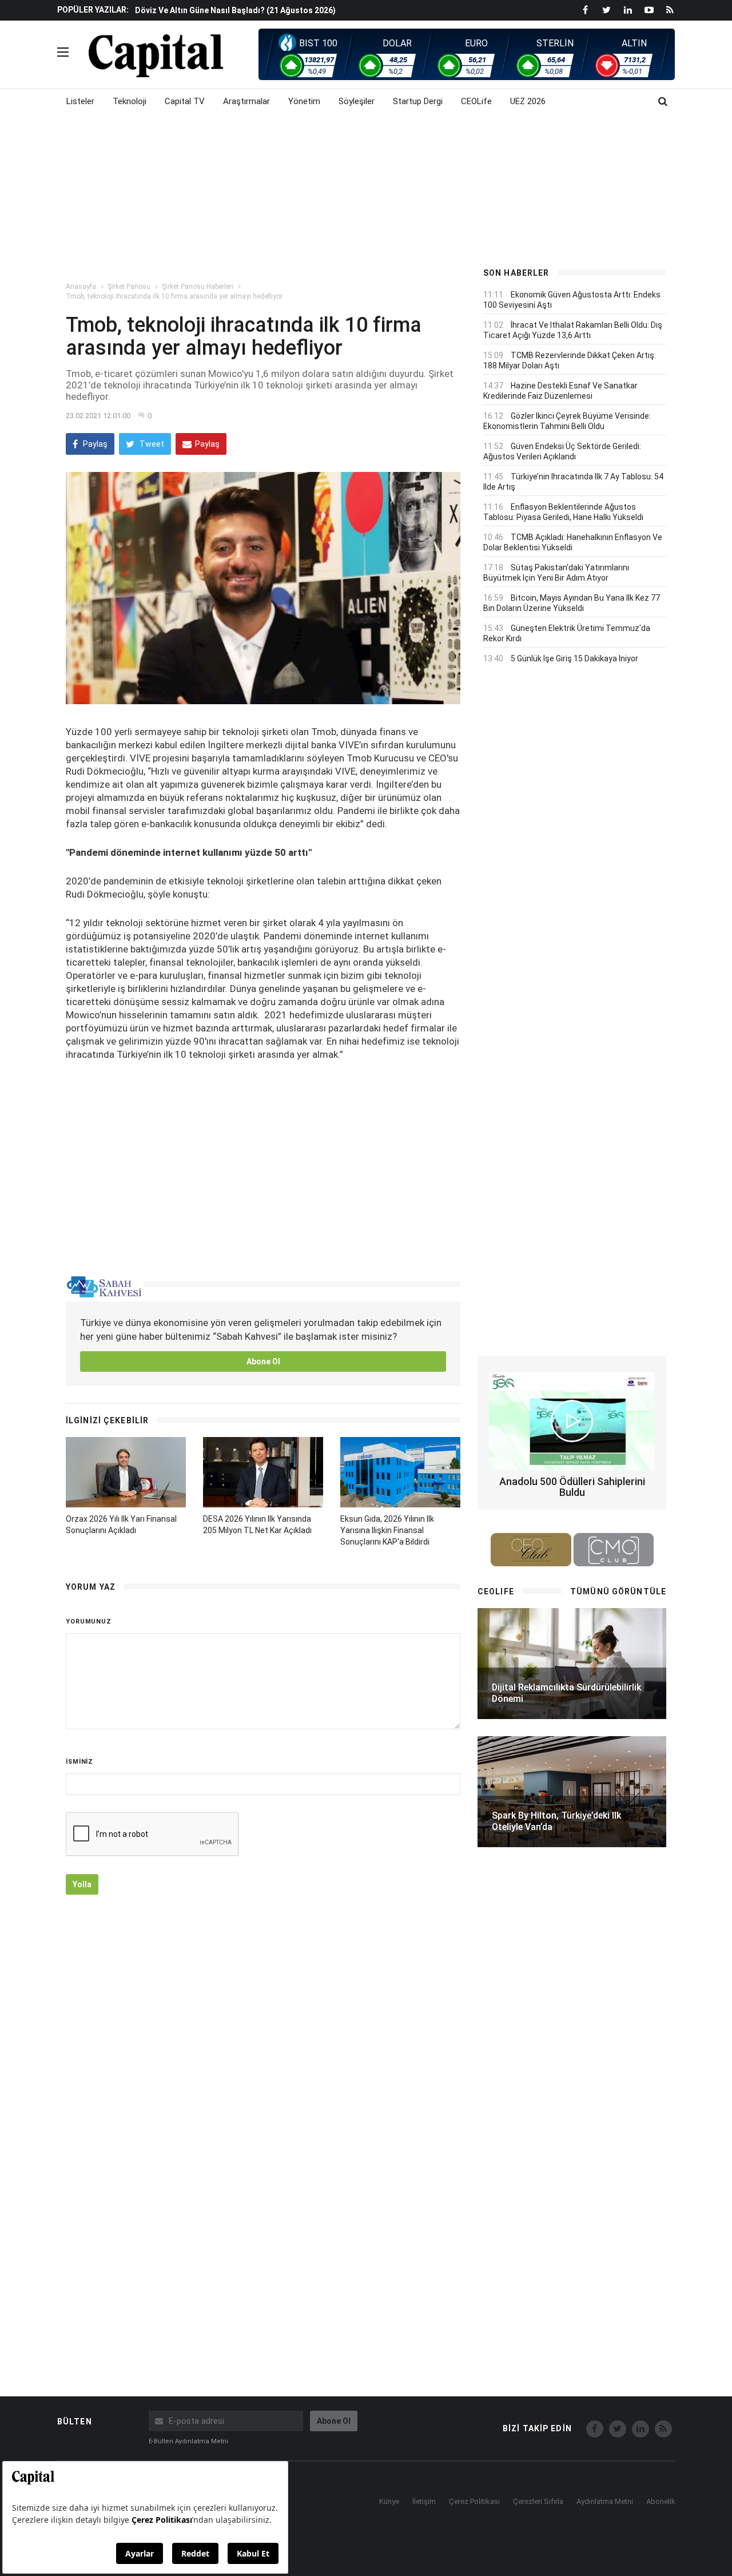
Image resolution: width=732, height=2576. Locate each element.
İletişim (424, 2501)
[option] (299, 10)
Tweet (151, 444)
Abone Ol (263, 1362)
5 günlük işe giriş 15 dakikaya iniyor (574, 658)
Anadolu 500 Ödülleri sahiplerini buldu (572, 1487)
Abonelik (661, 2501)
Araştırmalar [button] (246, 101)
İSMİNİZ (79, 1762)
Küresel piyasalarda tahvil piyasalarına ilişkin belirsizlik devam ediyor (269, 10)
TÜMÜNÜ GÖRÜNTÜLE (618, 1591)
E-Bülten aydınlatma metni (188, 2441)
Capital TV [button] (185, 101)
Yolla (82, 1884)
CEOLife (476, 101)
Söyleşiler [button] (357, 101)
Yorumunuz (89, 1622)
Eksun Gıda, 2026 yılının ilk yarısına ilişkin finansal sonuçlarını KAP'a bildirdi (387, 1530)
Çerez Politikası (474, 2501)
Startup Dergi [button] (418, 101)
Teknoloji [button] (130, 101)
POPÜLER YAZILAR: (93, 10)
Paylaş (94, 444)
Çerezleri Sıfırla (538, 2501)
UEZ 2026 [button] (528, 101)
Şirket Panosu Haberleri (198, 287)
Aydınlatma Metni (605, 2501)
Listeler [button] (80, 101)
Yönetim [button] (304, 101)
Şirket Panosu (129, 287)
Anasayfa (81, 287)
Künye (389, 2501)
